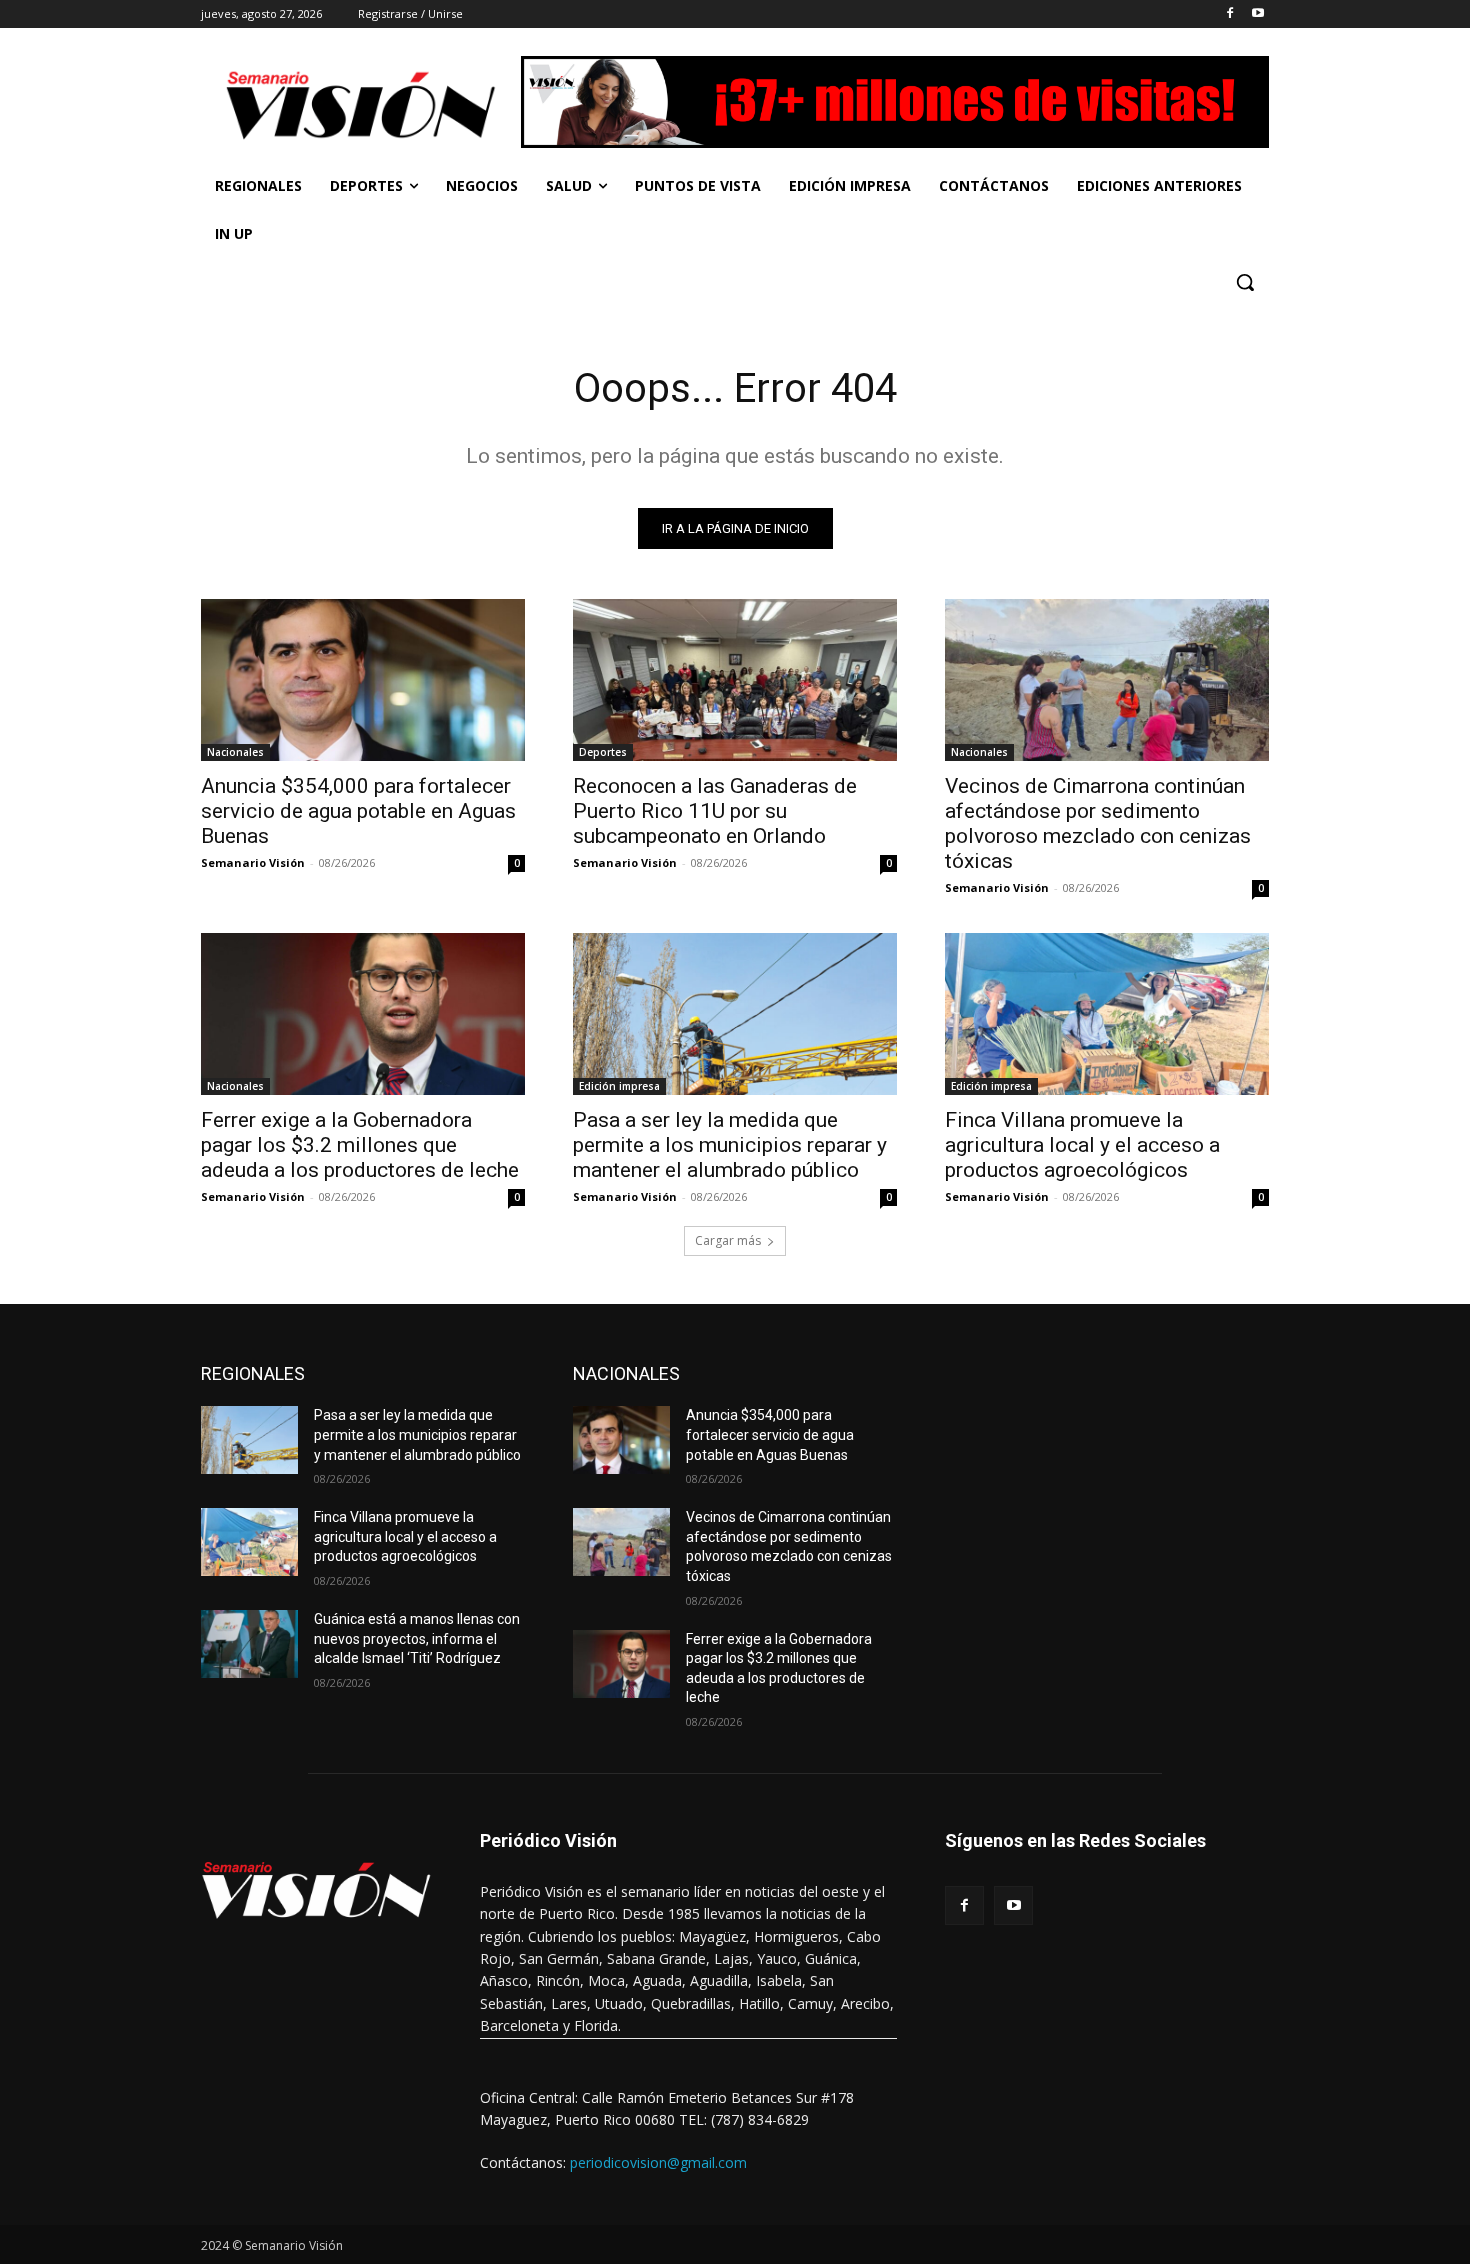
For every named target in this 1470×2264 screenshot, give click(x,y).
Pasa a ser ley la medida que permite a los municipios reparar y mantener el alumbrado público (730, 1145)
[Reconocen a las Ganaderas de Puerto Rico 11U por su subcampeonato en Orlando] (735, 680)
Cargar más (728, 1240)
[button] (1245, 282)
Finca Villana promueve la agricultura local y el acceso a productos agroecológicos (1082, 1145)
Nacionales (235, 752)
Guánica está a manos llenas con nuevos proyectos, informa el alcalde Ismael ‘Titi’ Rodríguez (417, 1638)
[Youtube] (1257, 14)
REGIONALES (253, 1373)
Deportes (603, 752)
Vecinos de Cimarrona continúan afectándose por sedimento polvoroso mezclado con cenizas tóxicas (1098, 823)
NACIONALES (626, 1373)
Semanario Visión (253, 862)
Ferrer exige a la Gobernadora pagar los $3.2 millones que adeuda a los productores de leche (360, 1145)
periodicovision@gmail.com (658, 2162)
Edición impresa (619, 1086)
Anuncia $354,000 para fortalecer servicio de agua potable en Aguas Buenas (358, 811)
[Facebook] (1229, 14)
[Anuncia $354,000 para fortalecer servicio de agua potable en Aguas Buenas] (363, 680)
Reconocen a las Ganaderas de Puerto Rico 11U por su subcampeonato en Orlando (715, 811)
